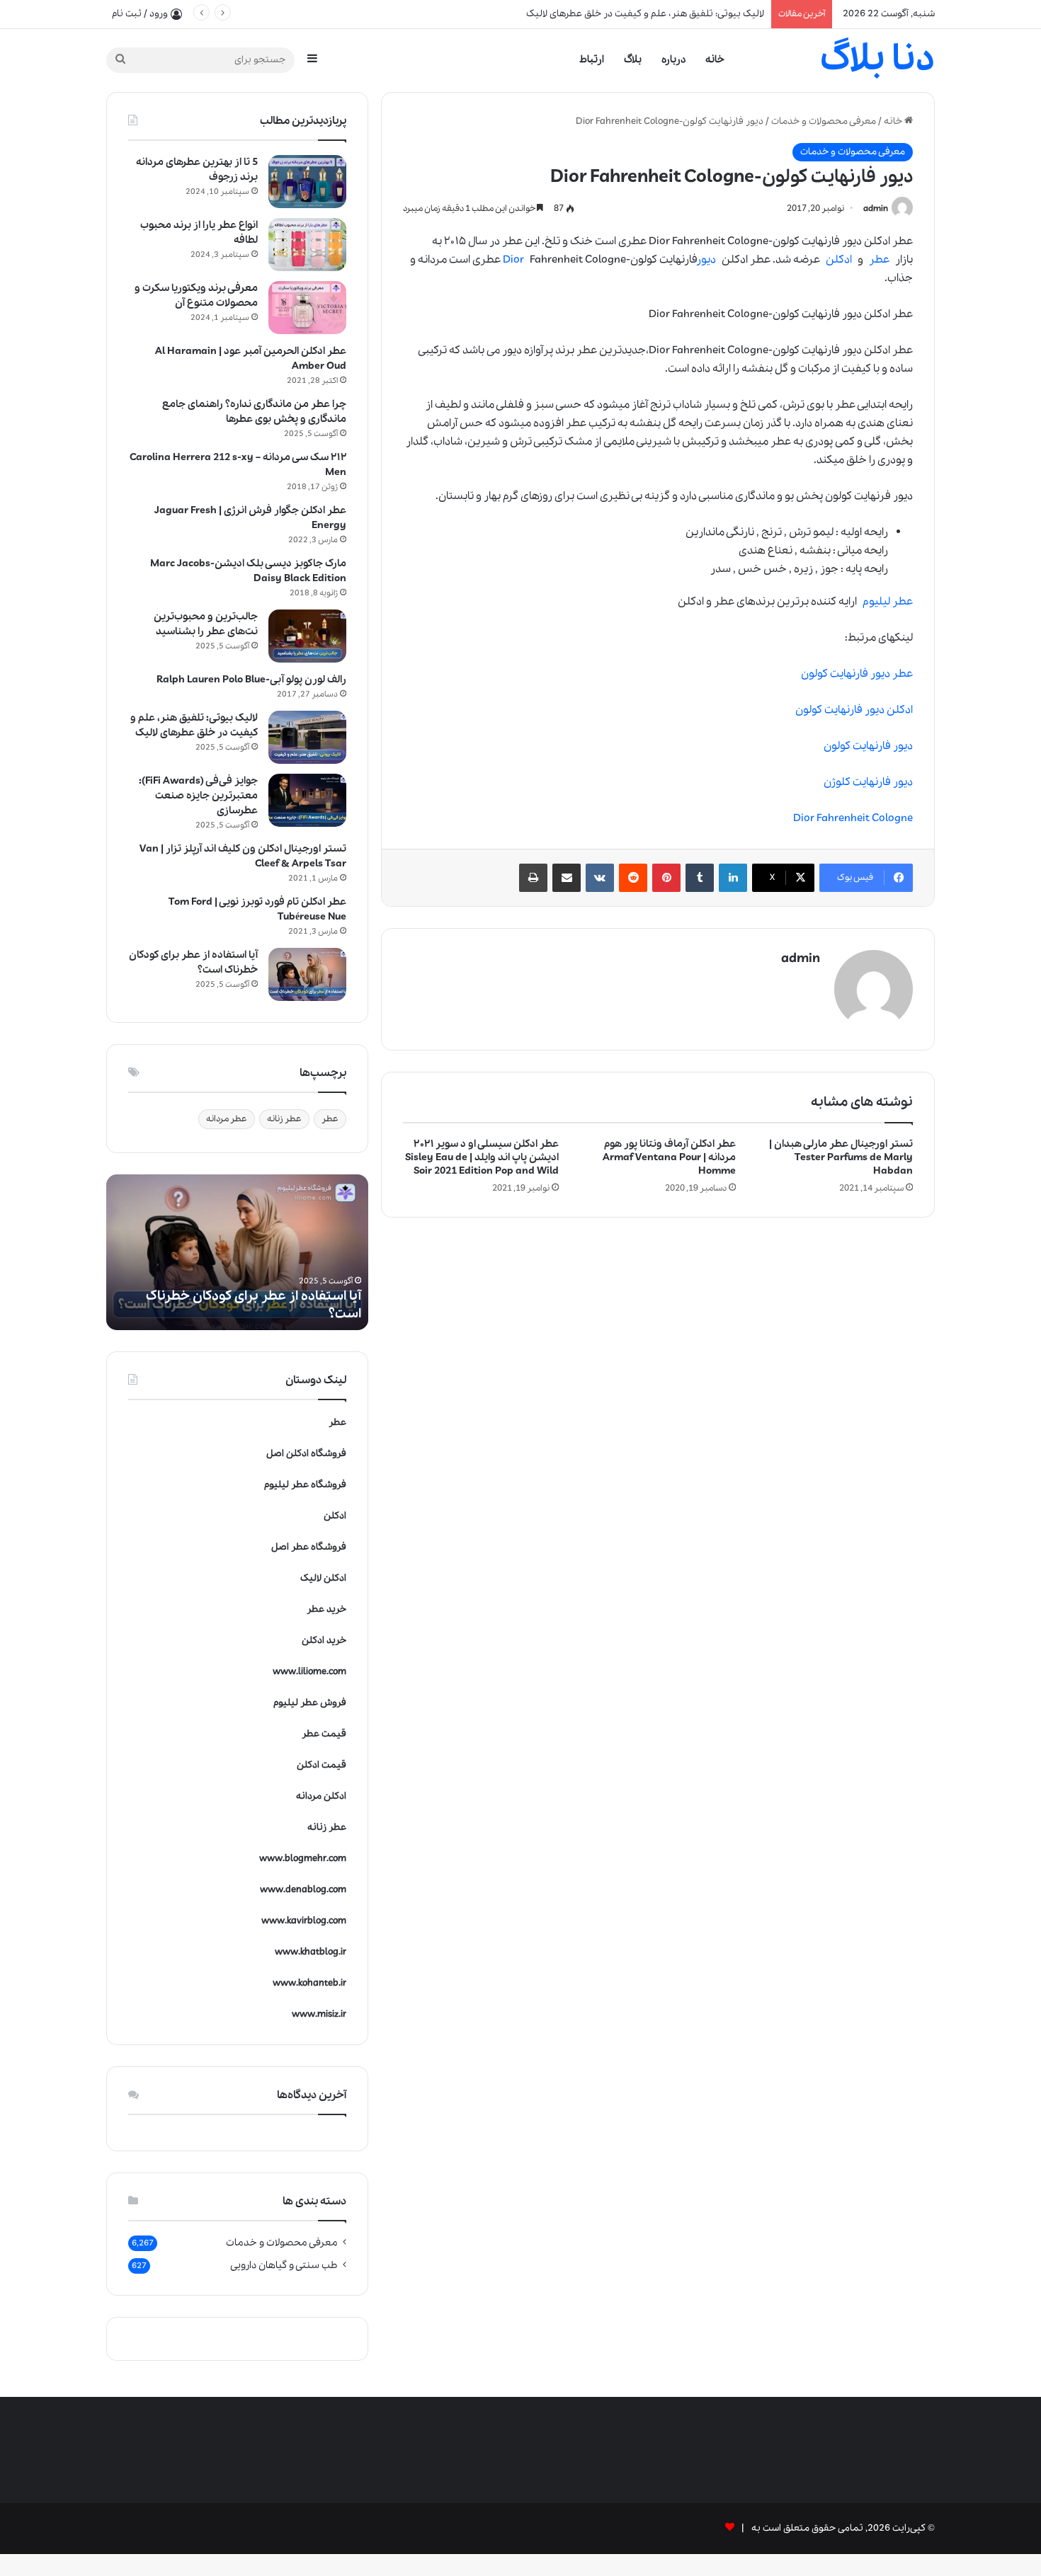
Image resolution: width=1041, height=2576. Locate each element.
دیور (707, 260)
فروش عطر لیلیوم (310, 1703)
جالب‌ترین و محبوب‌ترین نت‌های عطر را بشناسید (206, 624)
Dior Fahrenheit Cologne (853, 818)
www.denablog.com (303, 1890)
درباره (673, 59)
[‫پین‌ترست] (666, 878)
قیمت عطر (324, 1734)
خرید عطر (326, 1609)
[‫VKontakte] (600, 878)
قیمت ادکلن (322, 1765)
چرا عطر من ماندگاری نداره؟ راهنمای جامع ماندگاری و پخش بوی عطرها (254, 412)
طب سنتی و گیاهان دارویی (284, 2265)
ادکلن (839, 260)
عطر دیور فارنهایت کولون (857, 674)
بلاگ (633, 59)
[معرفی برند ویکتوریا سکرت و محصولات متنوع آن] (307, 308)
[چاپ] (533, 878)
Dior (513, 260)
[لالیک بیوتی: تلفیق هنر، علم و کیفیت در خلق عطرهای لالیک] (307, 737)
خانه (715, 59)
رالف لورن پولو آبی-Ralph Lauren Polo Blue (251, 680)
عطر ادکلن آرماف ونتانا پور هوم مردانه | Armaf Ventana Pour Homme (669, 1157)
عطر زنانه (284, 1119)
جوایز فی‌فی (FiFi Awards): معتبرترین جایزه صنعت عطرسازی (198, 796)
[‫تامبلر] (700, 878)
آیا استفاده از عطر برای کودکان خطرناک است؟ (674, 14)
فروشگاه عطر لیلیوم (305, 1485)
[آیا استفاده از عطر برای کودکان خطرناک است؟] (307, 974)
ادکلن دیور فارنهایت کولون (854, 710)
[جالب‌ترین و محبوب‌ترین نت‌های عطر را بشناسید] (307, 636)
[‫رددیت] (633, 878)
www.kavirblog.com (304, 1921)
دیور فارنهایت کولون (868, 746)
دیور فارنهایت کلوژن (868, 782)
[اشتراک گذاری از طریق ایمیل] (567, 878)
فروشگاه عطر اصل (309, 1547)
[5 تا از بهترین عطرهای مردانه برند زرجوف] (307, 182)
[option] (237, 1252)
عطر (879, 260)
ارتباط (592, 59)
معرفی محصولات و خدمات (824, 121)
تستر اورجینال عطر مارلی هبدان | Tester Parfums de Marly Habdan (841, 1157)
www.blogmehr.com (303, 1859)
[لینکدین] (733, 878)
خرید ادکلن (324, 1641)
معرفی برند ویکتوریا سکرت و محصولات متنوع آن (196, 296)
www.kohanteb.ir (309, 1983)
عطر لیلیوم (888, 602)
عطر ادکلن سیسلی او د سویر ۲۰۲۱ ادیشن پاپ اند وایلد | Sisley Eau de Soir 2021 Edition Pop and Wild (482, 1157)
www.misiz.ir (319, 2014)
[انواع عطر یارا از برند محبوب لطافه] (307, 245)
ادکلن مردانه (321, 1796)
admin (876, 208)
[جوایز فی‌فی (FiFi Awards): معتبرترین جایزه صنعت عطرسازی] (307, 800)
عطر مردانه (227, 1119)
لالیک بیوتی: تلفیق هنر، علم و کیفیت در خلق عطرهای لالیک (194, 725)
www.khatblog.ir (311, 1952)
